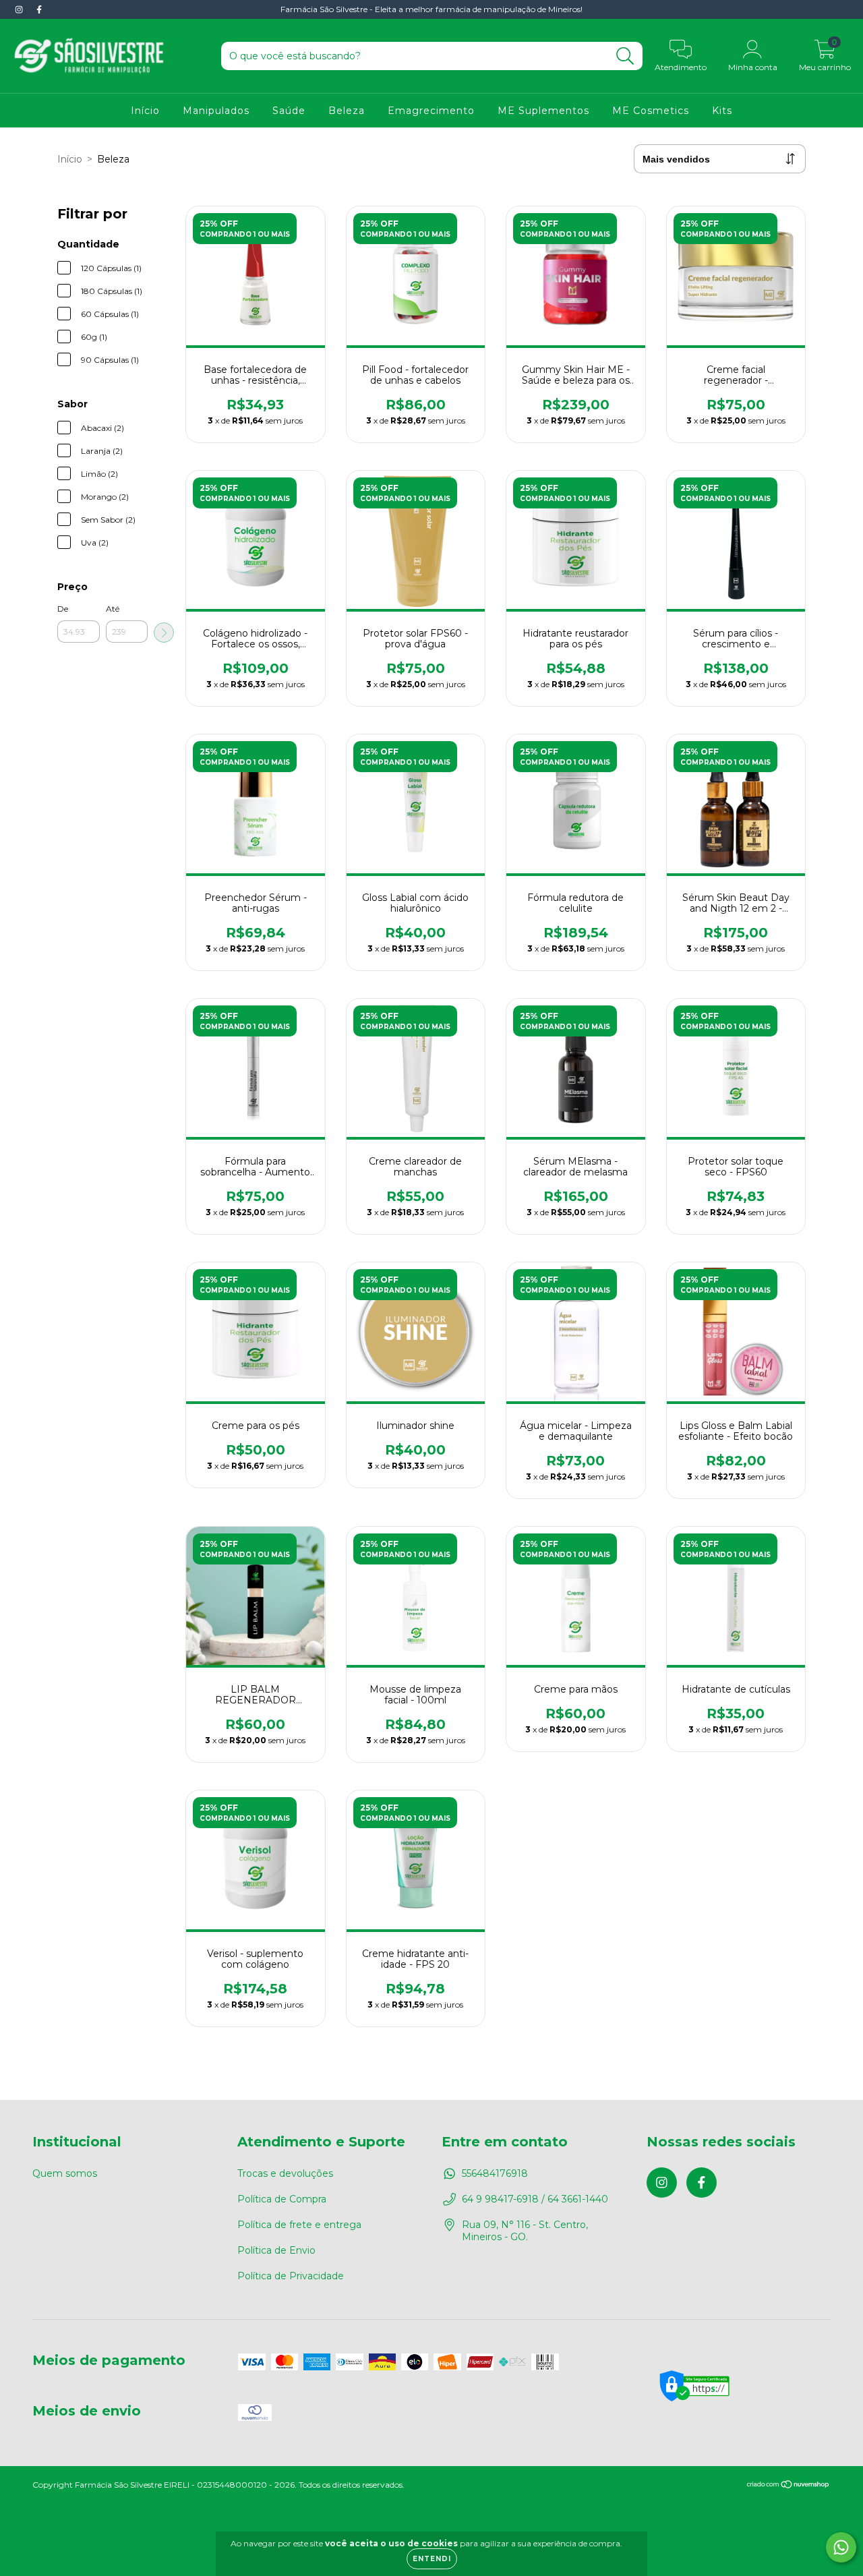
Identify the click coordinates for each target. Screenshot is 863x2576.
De (63, 609)
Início (145, 111)
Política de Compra (282, 2199)
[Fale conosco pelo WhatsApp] (841, 2547)
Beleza (347, 111)
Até (113, 609)
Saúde (289, 111)
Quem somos (65, 2173)
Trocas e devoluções (285, 2173)
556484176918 (495, 2173)
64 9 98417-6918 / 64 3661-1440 (535, 2199)
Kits (722, 111)
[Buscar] (625, 56)
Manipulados (216, 111)
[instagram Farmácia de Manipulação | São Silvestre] (20, 9)
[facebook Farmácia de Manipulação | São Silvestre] (39, 9)
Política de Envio (276, 2250)
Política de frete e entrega (299, 2225)
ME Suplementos (543, 111)
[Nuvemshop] (788, 2486)
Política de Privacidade (291, 2276)
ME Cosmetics (651, 111)
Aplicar (164, 633)
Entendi (432, 2559)
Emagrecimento (431, 111)
